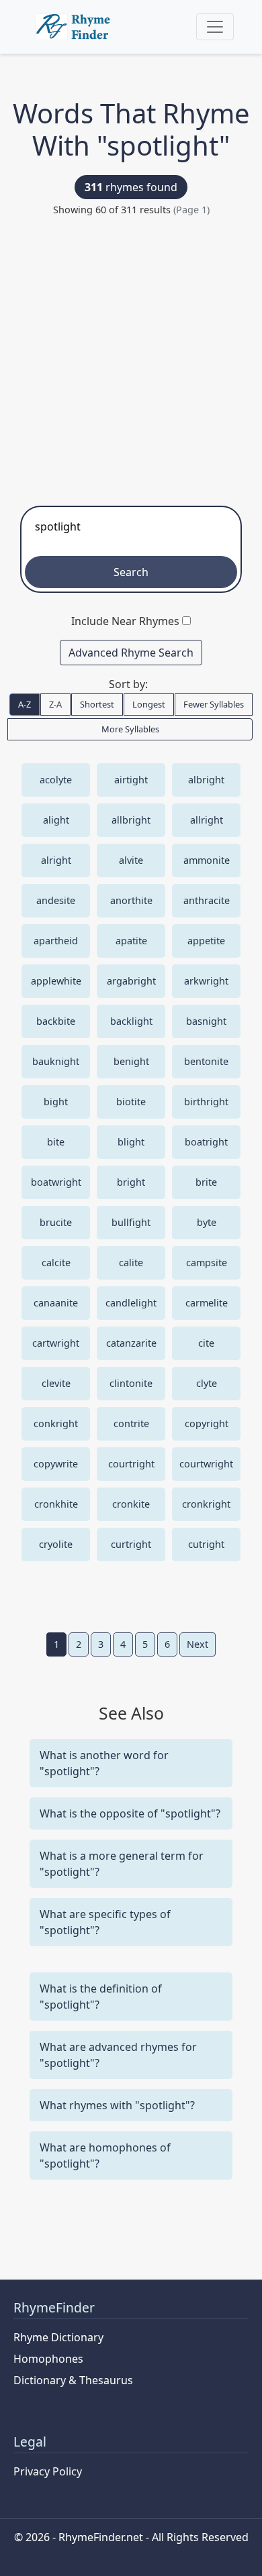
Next (198, 1644)
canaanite (56, 1303)
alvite (131, 860)
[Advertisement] (131, 355)
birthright (206, 1102)
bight (56, 1102)
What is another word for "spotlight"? (104, 1763)
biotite (131, 1102)
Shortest (97, 704)
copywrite (56, 1464)
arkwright (206, 981)
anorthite (131, 900)
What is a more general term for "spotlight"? (122, 1864)
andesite (56, 900)
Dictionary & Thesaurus (73, 2380)
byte (207, 1222)
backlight (131, 1021)
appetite (206, 941)
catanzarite (131, 1343)
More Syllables (130, 729)
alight (56, 820)
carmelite (207, 1303)
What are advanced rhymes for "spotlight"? (118, 2055)
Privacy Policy (48, 2471)
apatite (131, 941)
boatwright (56, 1182)
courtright (131, 1464)
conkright (56, 1423)
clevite (56, 1383)
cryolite (56, 1544)
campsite (207, 1263)
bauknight (56, 1061)
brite (206, 1182)
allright (207, 820)
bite (56, 1142)
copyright (207, 1423)
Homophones (48, 2359)
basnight (206, 1021)
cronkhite (56, 1504)
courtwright (206, 1464)
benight (131, 1061)
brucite (56, 1222)
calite (131, 1263)
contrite (131, 1423)
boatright (206, 1142)
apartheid (56, 941)
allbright (131, 820)
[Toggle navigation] (215, 27)
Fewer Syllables (214, 704)
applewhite (56, 981)
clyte (207, 1383)
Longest (149, 704)
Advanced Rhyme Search (131, 653)
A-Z (25, 704)
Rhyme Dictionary (58, 2337)
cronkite (131, 1504)
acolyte (56, 780)
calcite (56, 1263)
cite (206, 1343)
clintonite (131, 1383)
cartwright (56, 1343)
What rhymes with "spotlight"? (117, 2105)
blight (131, 1142)
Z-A (55, 704)
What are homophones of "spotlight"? (105, 2155)
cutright (206, 1544)
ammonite (207, 860)
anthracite (207, 900)
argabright (131, 981)
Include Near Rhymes (125, 621)
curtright (131, 1544)
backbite (56, 1021)
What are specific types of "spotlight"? (105, 1922)
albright (206, 780)
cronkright (206, 1504)
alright (56, 860)
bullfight (131, 1222)
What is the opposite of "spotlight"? (130, 1813)
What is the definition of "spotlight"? (101, 1997)
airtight (131, 780)
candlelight (131, 1303)
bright (131, 1182)
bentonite (206, 1061)
